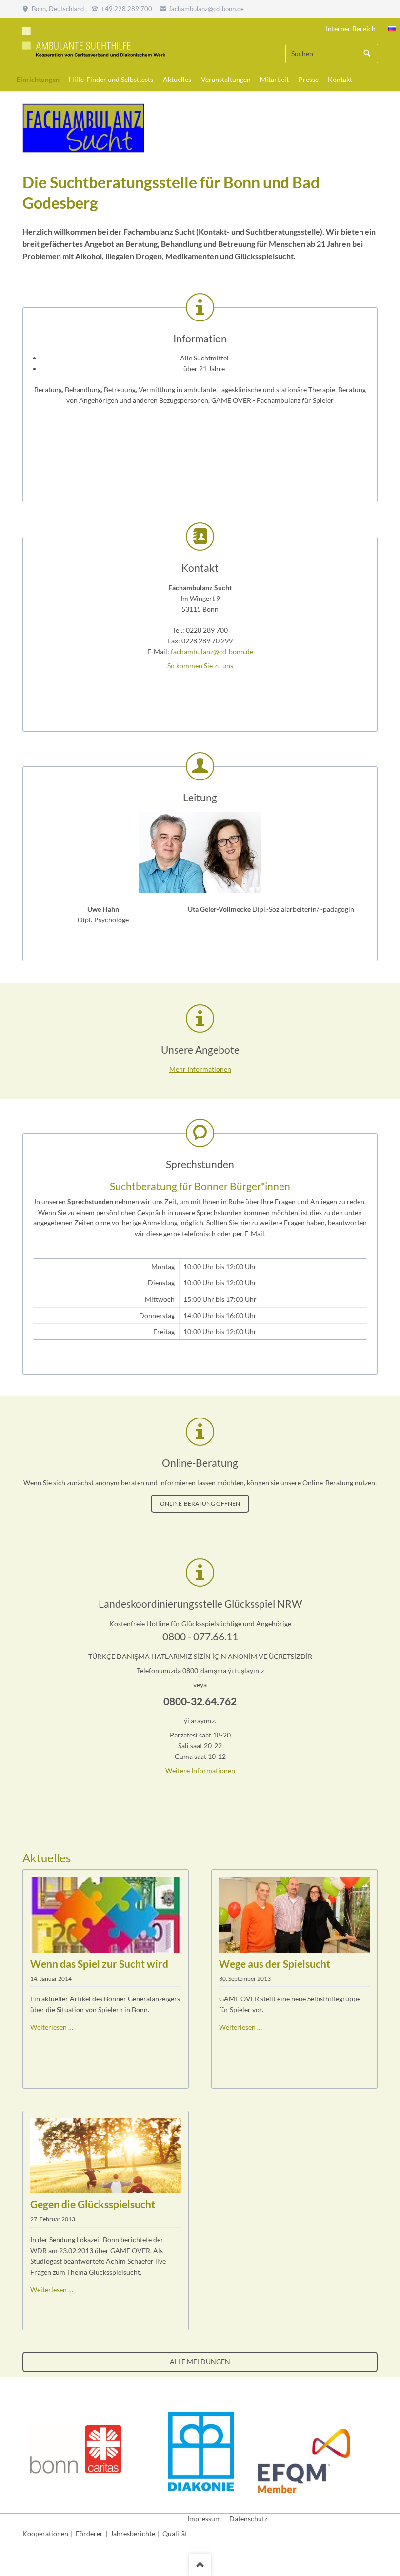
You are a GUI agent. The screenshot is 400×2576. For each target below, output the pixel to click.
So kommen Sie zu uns (200, 666)
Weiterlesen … (52, 2027)
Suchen (367, 54)
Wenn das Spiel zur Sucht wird (99, 1964)
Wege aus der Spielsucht (275, 1964)
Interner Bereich (351, 29)
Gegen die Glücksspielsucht (93, 2204)
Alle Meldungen (200, 2362)
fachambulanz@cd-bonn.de (212, 651)
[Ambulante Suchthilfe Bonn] (392, 29)
